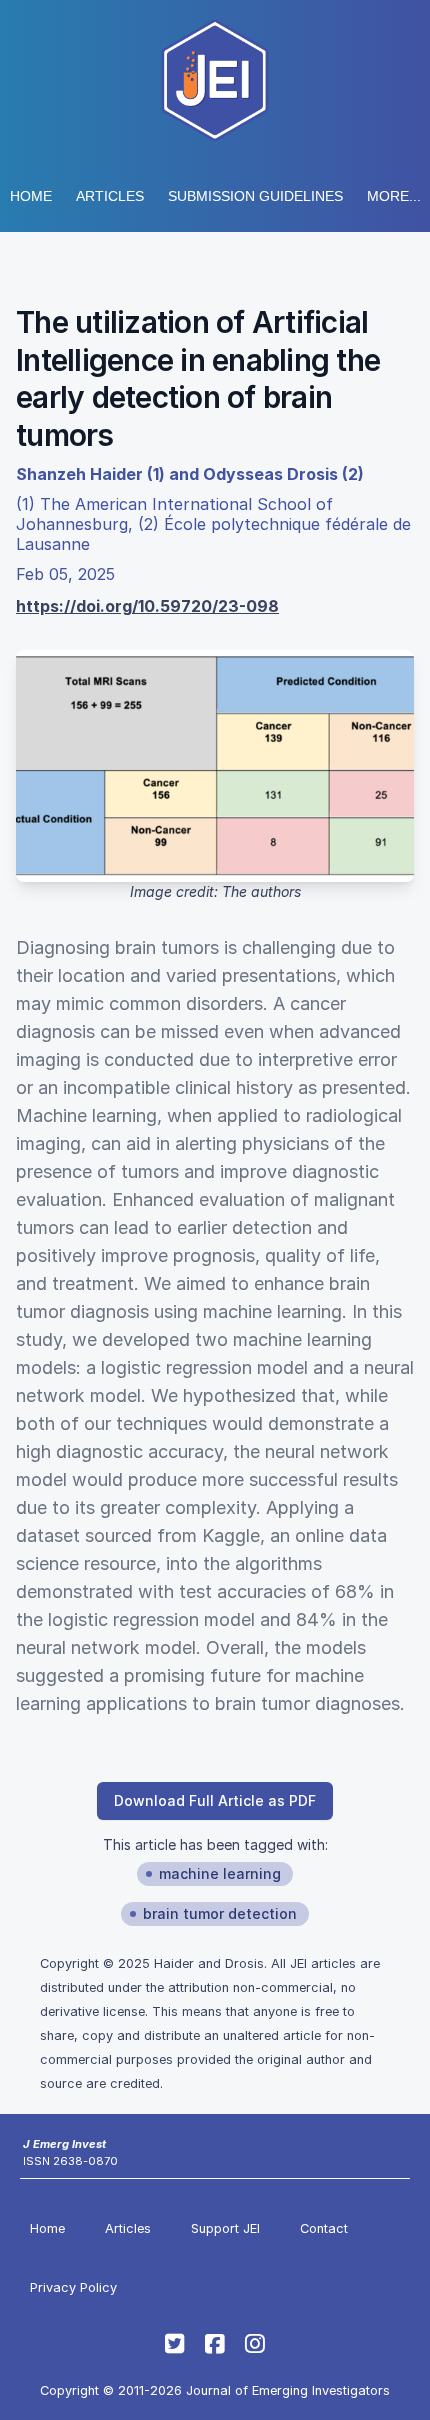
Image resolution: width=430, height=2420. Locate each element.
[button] (255, 196)
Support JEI (225, 2228)
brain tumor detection (220, 1913)
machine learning (220, 1873)
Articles (110, 196)
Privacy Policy (73, 2287)
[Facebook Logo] (215, 2344)
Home (31, 196)
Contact (324, 2228)
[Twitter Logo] (175, 2344)
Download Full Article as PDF (215, 1800)
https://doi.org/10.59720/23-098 (147, 606)
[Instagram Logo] (255, 2344)
